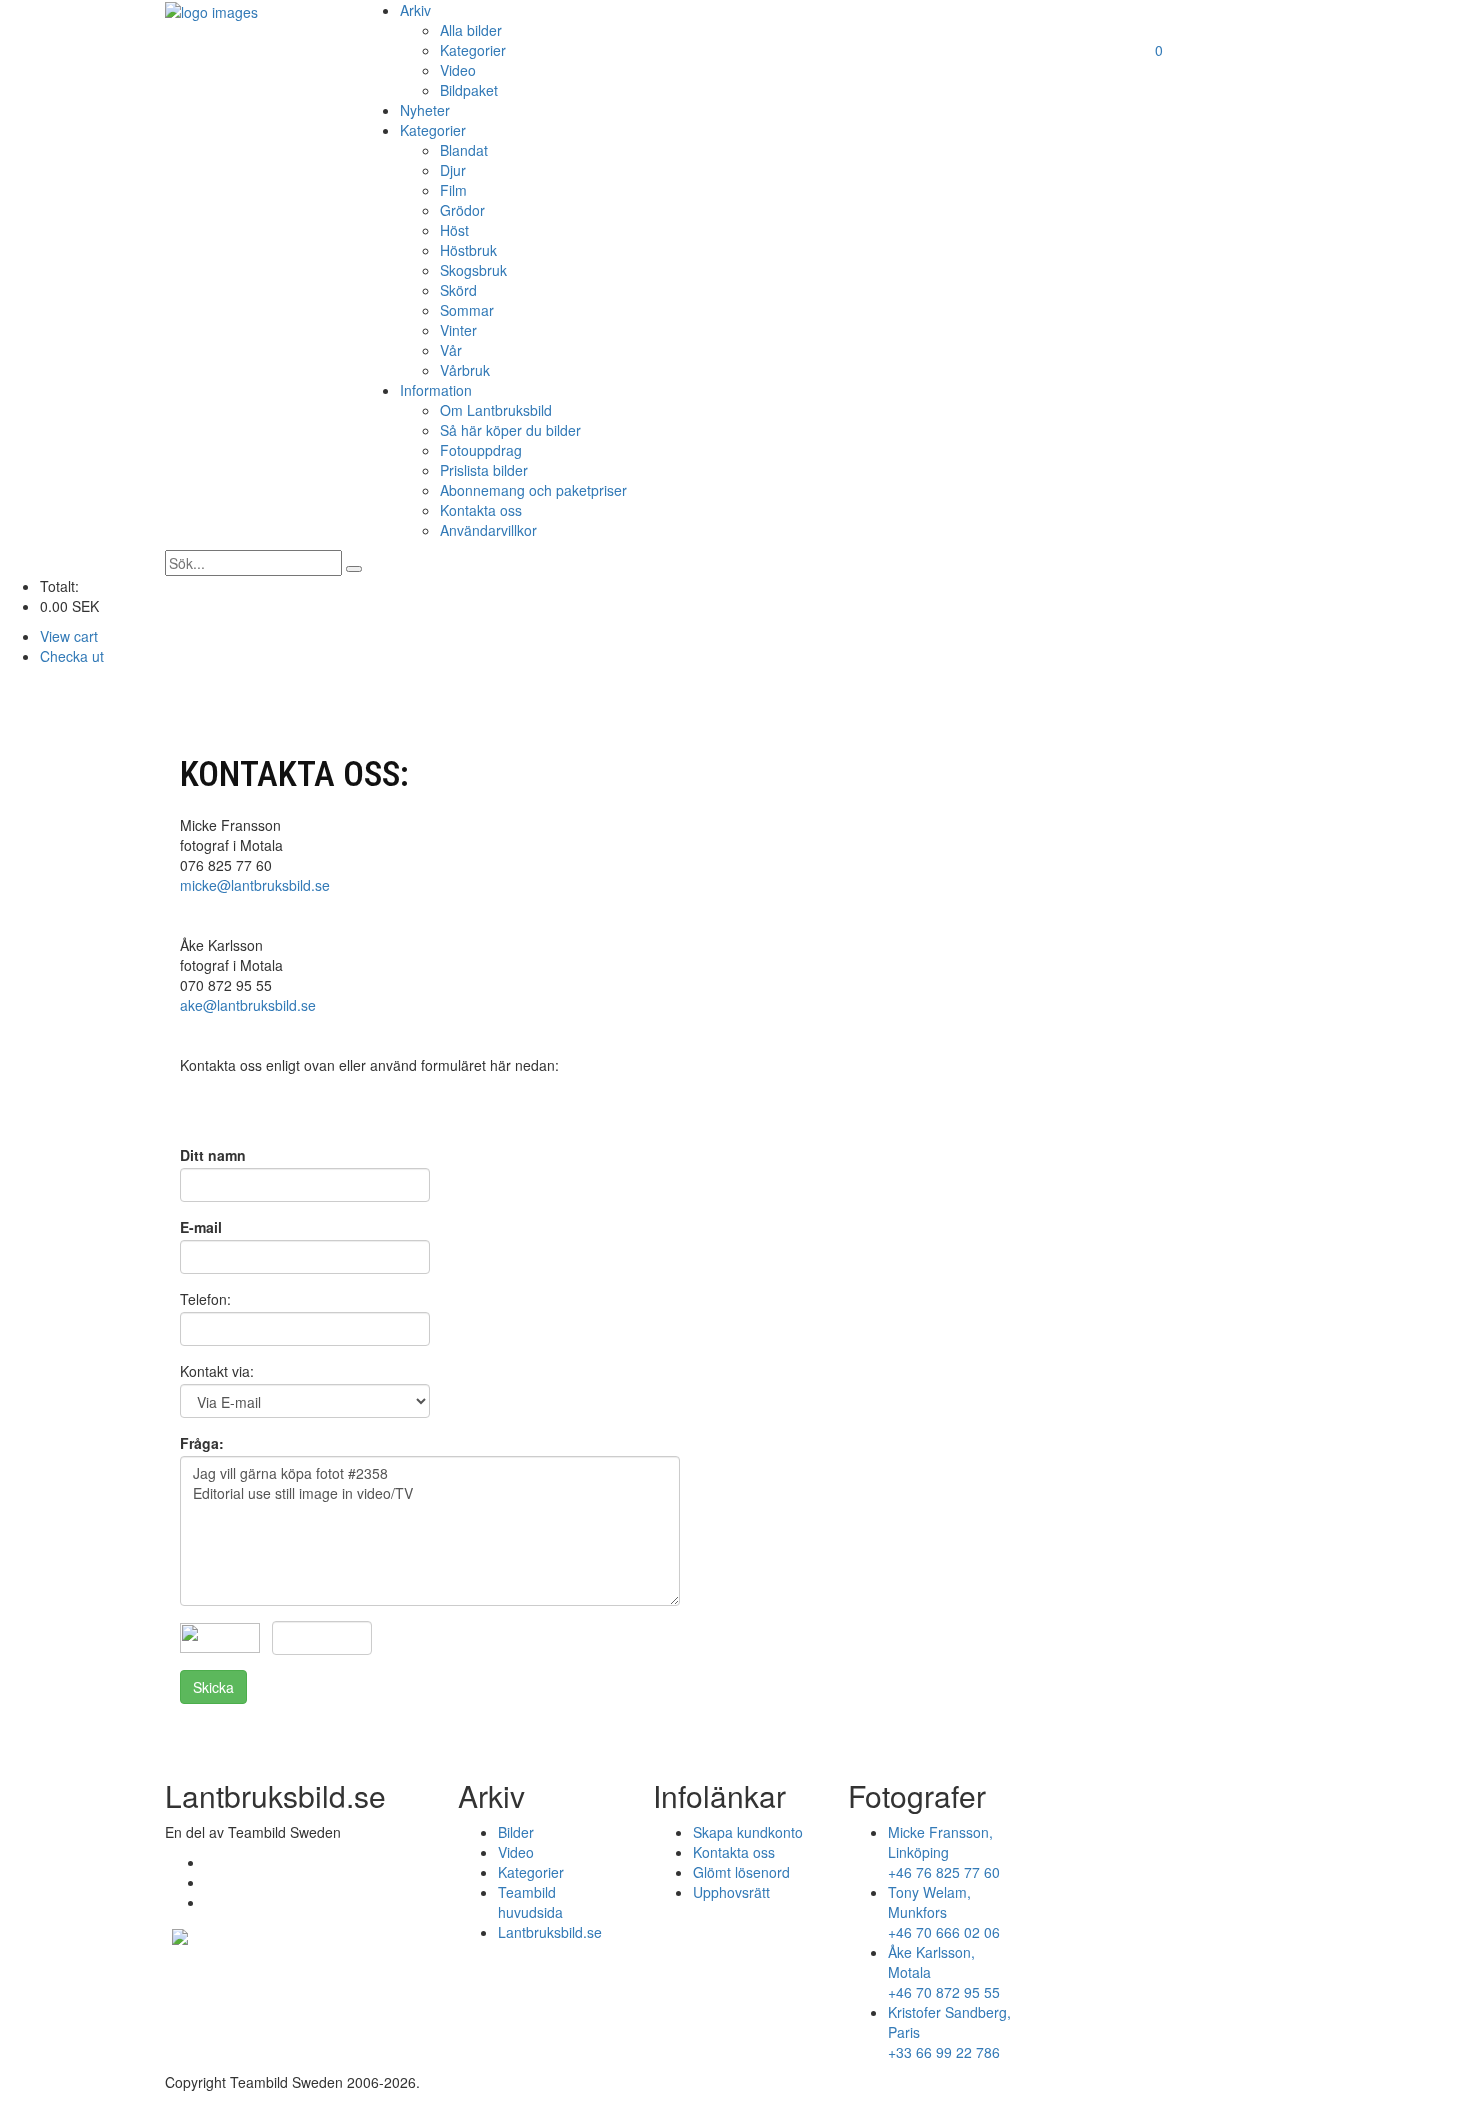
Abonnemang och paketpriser (533, 490)
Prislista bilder (484, 470)
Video (458, 70)
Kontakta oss (481, 510)
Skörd (458, 290)
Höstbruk (468, 250)
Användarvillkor (488, 530)
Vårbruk (465, 370)
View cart (69, 636)
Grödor (462, 210)
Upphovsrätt (731, 1892)
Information (436, 390)
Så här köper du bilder (510, 430)
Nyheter (425, 110)
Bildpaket (469, 90)
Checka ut (72, 656)
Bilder (516, 1832)
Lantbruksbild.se (550, 1932)
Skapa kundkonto (748, 1832)
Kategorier (473, 50)
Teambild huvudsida (530, 1902)
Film (453, 190)
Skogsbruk (473, 270)
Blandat (464, 150)
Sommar (467, 310)
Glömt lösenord (741, 1872)
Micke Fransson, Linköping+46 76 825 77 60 (944, 1852)
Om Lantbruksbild (496, 410)
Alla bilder (471, 30)
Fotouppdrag (481, 450)
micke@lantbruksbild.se (255, 885)
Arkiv (415, 10)
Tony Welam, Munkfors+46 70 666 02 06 (944, 1912)
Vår (451, 350)
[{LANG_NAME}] (180, 1934)
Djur (453, 170)
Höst (454, 230)
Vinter (458, 330)
